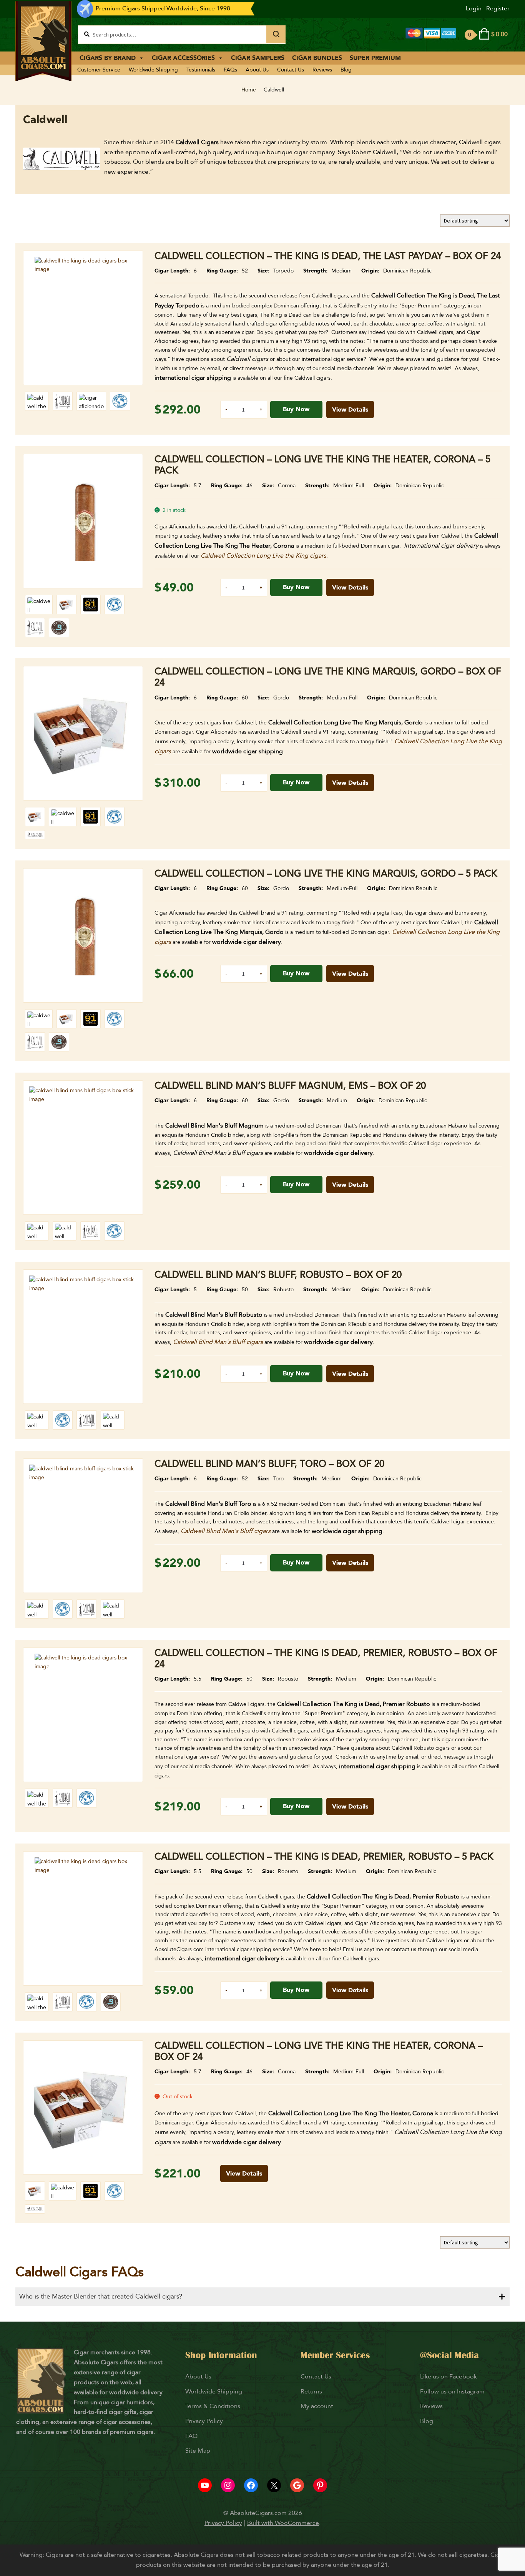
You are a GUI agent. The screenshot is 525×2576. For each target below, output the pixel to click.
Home (249, 90)
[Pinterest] (320, 2485)
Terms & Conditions (213, 2406)
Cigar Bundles (317, 58)
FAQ (191, 2436)
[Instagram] (228, 2485)
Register (498, 8)
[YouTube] (205, 2485)
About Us (257, 70)
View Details (350, 410)
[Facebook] (251, 2485)
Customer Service (99, 70)
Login (474, 8)
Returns (312, 2392)
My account (317, 2406)
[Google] (297, 2485)
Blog (346, 70)
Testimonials (201, 70)
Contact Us (291, 70)
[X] (274, 2485)
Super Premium (375, 58)
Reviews (322, 70)
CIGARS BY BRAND (108, 58)
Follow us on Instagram (452, 2392)
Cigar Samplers (258, 58)
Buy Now (296, 409)
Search (276, 34)
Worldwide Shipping (153, 70)
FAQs (230, 70)
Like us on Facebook (449, 2377)
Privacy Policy (204, 2421)
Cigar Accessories (183, 58)
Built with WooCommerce (283, 2523)
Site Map (198, 2451)
